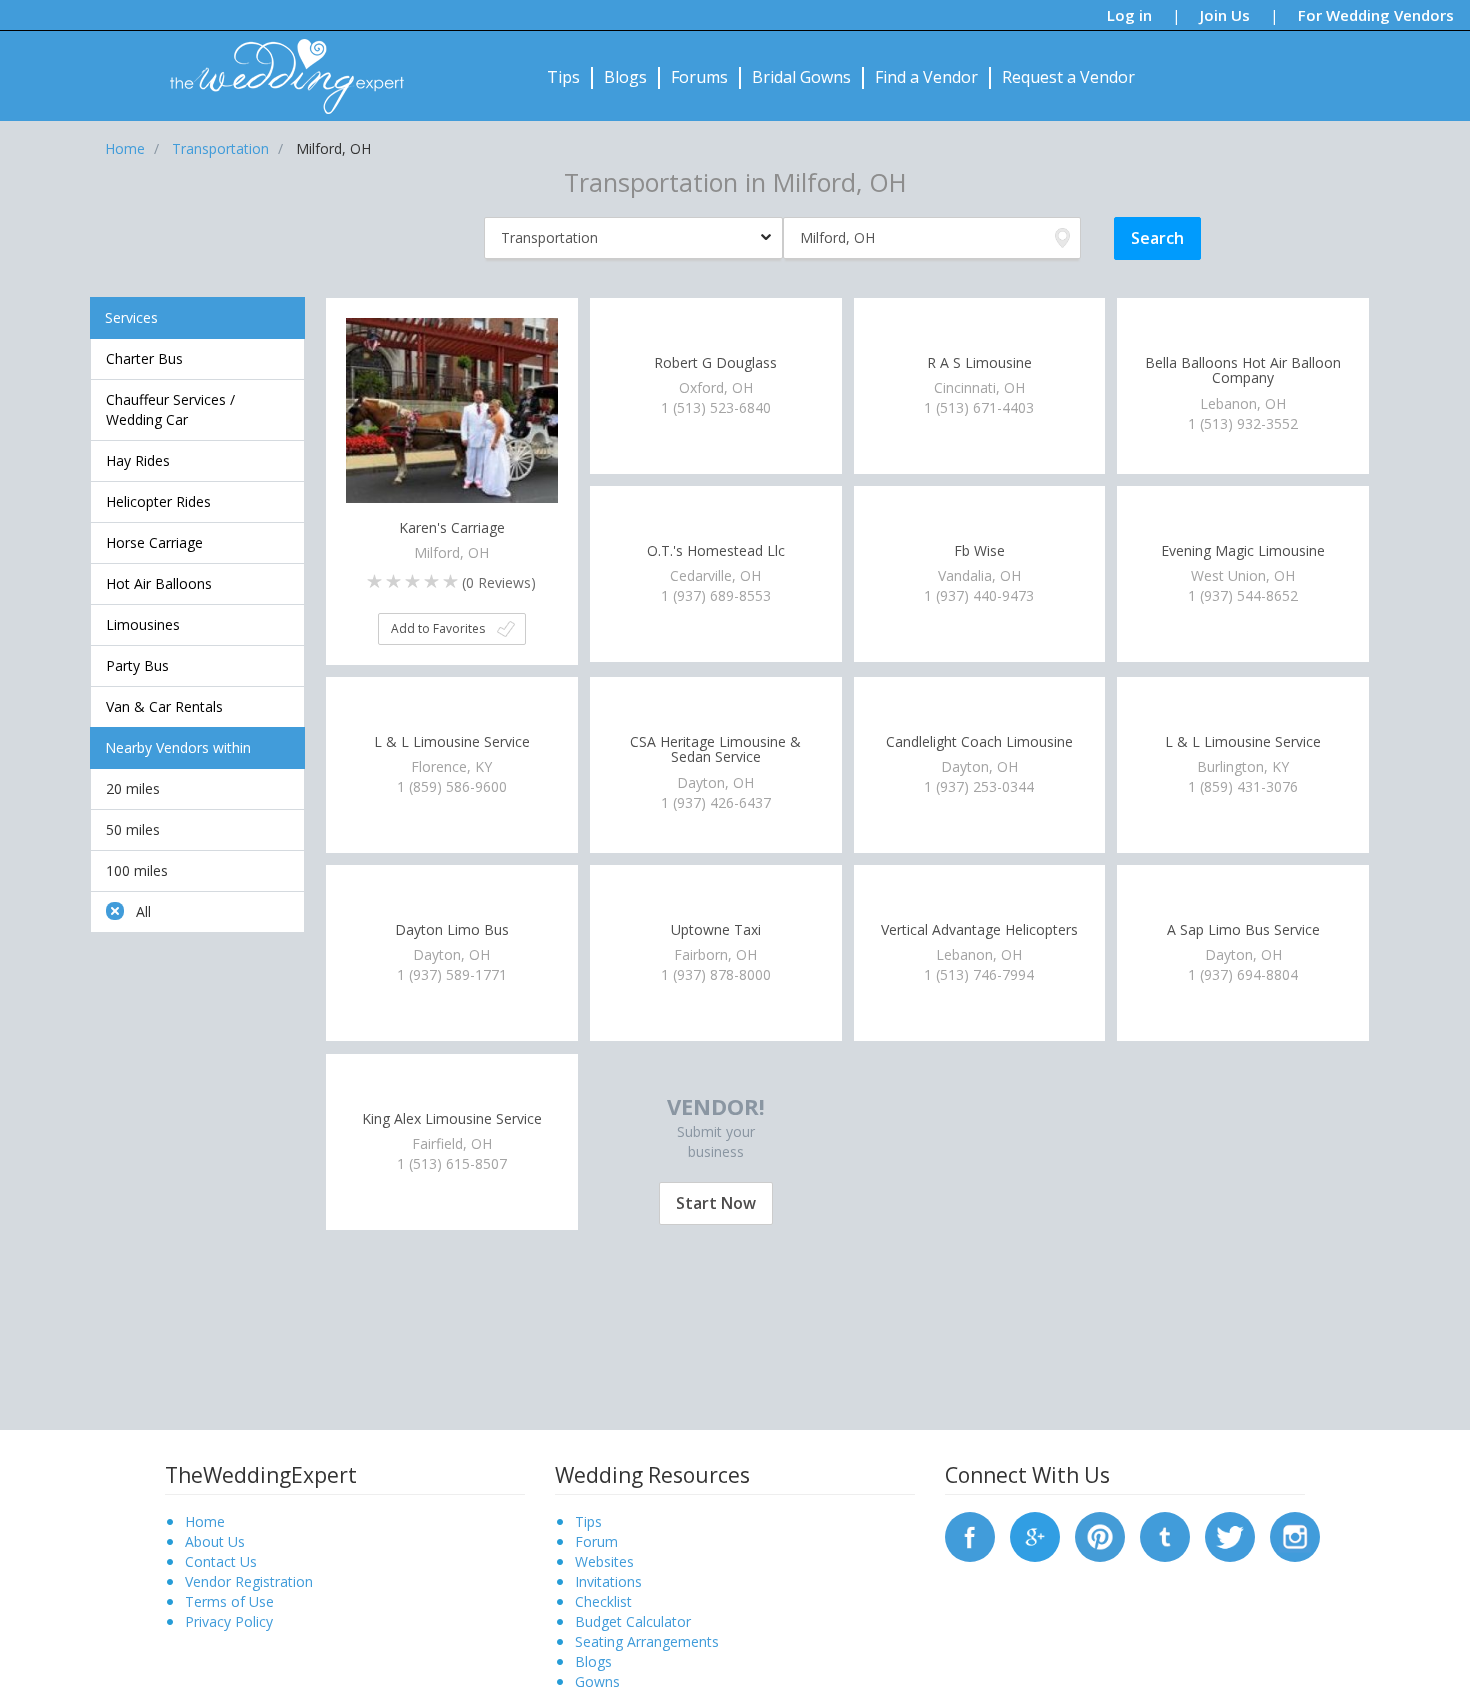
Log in (1129, 15)
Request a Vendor (1068, 77)
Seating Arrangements (647, 1641)
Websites (604, 1561)
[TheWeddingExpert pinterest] (1100, 1535)
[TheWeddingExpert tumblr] (1165, 1535)
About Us (215, 1541)
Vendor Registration (249, 1581)
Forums (699, 77)
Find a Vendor (926, 77)
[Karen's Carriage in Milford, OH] (452, 421)
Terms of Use (229, 1601)
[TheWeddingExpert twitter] (1230, 1535)
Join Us (1225, 15)
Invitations (608, 1581)
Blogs (625, 77)
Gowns (597, 1681)
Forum (596, 1541)
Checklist (603, 1601)
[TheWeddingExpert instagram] (1295, 1535)
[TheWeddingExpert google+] (1035, 1535)
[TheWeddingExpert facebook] (970, 1535)
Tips (563, 77)
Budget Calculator (633, 1621)
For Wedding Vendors (1376, 15)
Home (205, 1521)
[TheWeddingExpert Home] (278, 65)
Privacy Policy (229, 1621)
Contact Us (221, 1561)
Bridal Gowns (801, 77)
